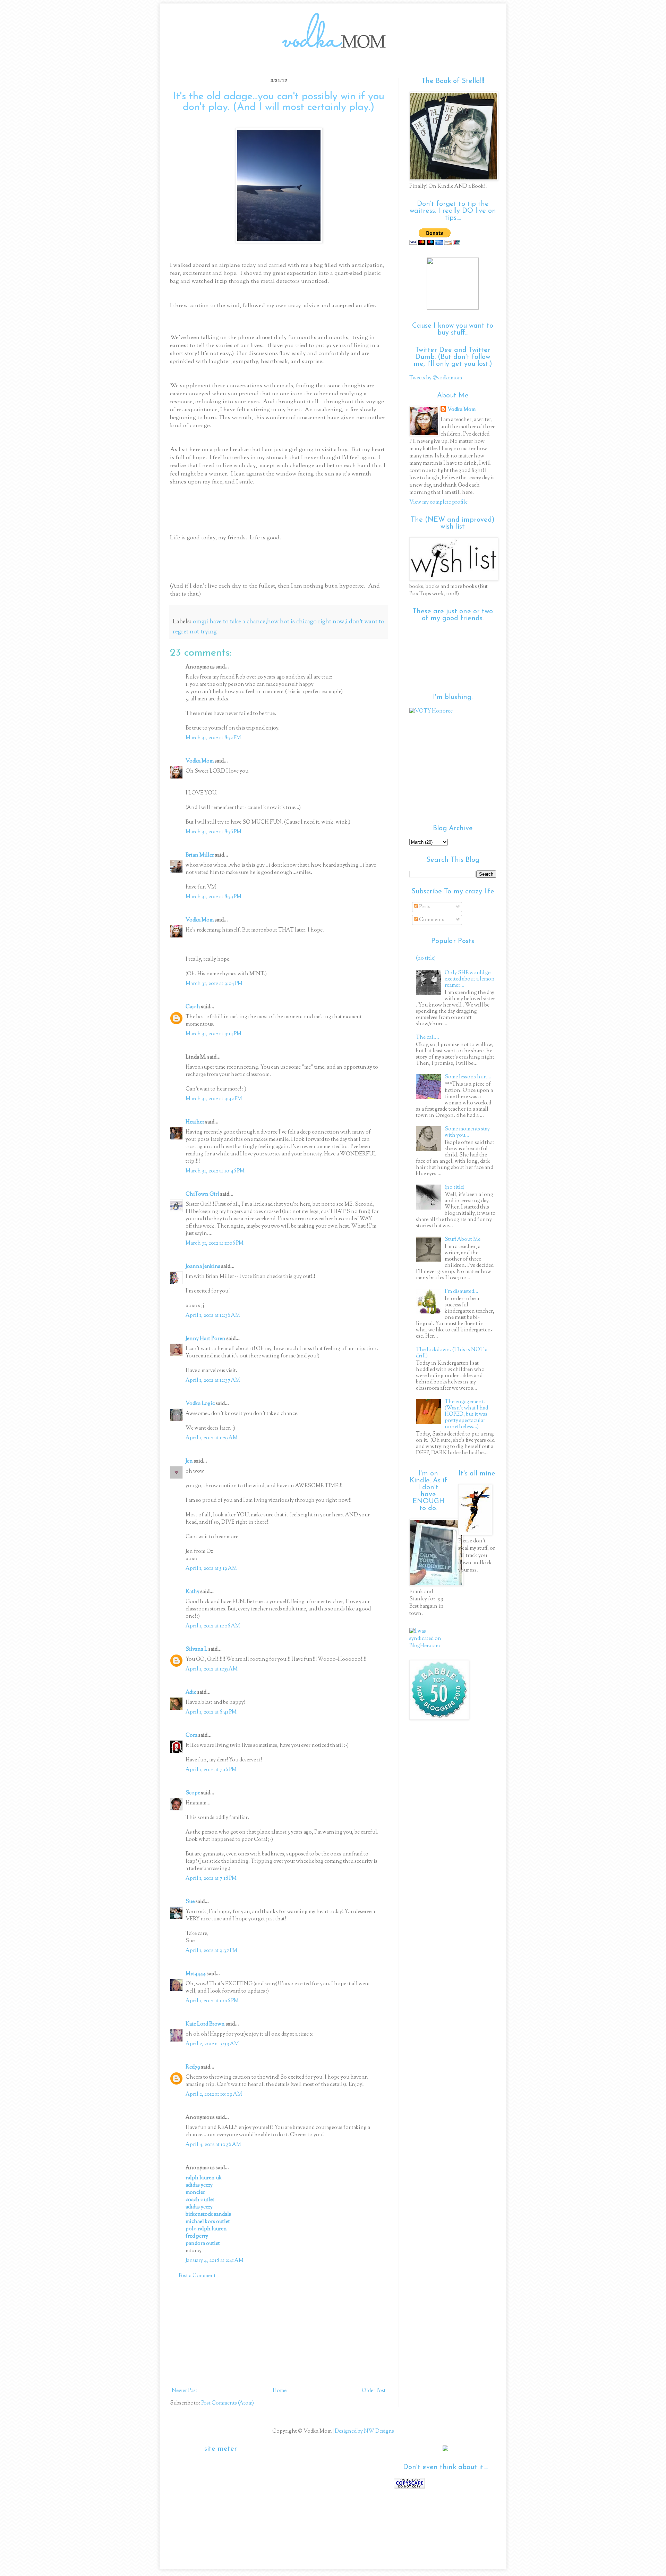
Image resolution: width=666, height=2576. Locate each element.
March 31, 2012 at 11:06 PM (215, 1243)
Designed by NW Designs (364, 2431)
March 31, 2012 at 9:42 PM (214, 1099)
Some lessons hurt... (468, 1077)
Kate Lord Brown (205, 2024)
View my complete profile (438, 502)
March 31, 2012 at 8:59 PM (214, 897)
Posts (424, 907)
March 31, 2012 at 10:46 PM (215, 1171)
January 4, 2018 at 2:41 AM (215, 2261)
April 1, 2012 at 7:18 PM (211, 1879)
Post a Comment (197, 2276)
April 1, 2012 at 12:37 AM (213, 1380)
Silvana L (197, 1649)
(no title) (426, 958)
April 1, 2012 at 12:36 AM (213, 1316)
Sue (190, 1902)
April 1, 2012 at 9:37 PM (211, 1951)
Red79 (193, 2067)
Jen (189, 1461)
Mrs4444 (196, 1974)
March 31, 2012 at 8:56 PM (214, 832)
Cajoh (193, 1007)
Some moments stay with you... (467, 1132)
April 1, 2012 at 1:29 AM (212, 1438)
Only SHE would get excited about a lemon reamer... (470, 979)
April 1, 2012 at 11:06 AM (213, 1626)
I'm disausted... (462, 1292)
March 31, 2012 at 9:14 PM (214, 1034)
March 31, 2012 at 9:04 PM (214, 984)
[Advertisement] (279, 2333)
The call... (428, 1038)
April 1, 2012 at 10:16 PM (212, 2001)
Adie (191, 1693)
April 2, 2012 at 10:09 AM (214, 2094)
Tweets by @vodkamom (436, 378)
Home (280, 2391)
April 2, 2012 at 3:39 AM (212, 2044)
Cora (191, 1736)
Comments (431, 920)
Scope (193, 1793)
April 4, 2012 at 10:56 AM (213, 2145)
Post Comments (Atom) (228, 2403)
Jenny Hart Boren (206, 1339)
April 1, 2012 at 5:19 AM (211, 1569)
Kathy (193, 1592)
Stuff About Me (463, 1240)
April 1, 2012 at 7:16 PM (211, 1770)
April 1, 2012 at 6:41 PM (211, 1712)
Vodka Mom (200, 761)
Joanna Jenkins (203, 1267)
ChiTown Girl (202, 1194)
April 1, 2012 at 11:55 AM (212, 1669)
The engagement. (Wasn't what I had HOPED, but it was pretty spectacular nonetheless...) (466, 1415)
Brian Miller (200, 855)
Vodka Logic (200, 1404)
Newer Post (185, 2391)
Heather (195, 1122)
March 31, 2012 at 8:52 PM (213, 738)
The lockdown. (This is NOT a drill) (452, 1353)
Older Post (374, 2391)
